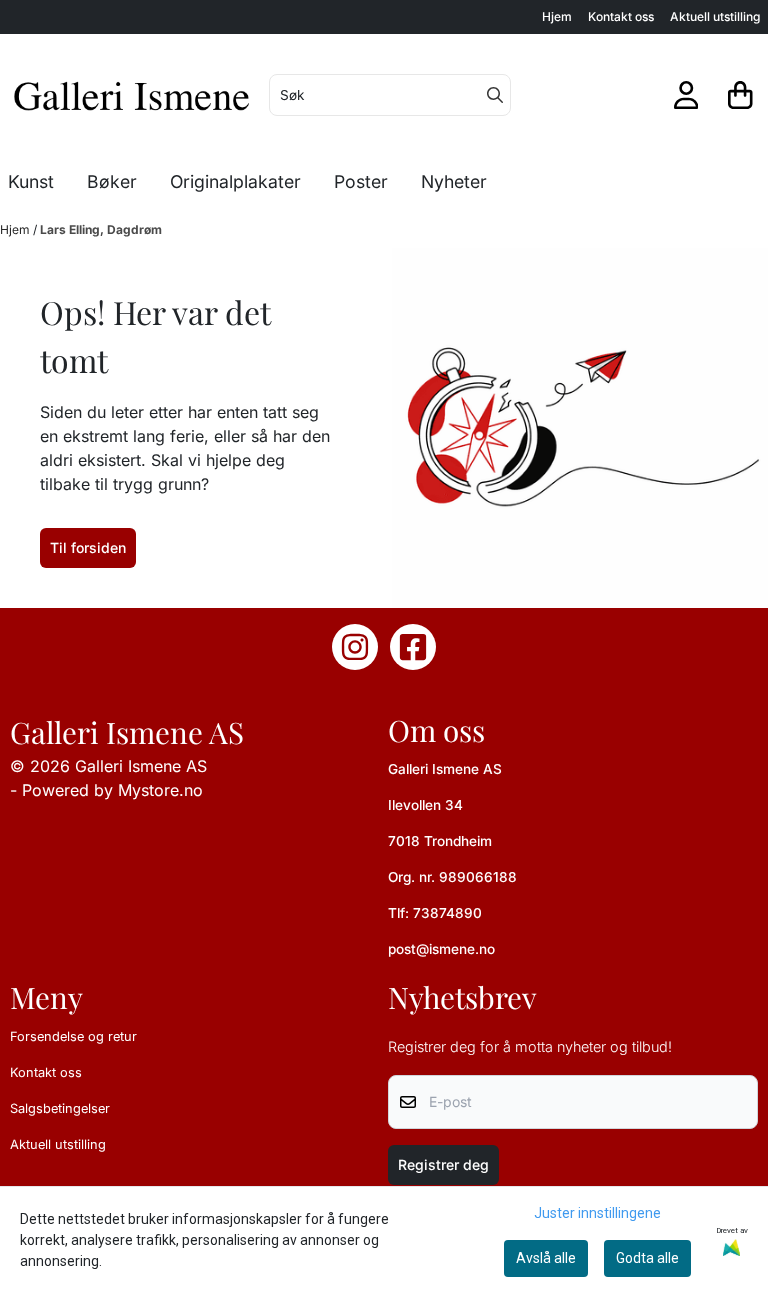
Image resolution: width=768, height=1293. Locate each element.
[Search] (495, 95)
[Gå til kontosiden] (686, 95)
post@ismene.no (441, 949)
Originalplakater (235, 181)
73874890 (447, 913)
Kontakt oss (621, 16)
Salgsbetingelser (60, 1108)
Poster (361, 181)
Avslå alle (546, 1258)
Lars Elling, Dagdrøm (101, 229)
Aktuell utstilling (715, 16)
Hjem (557, 16)
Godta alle (647, 1258)
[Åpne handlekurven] (740, 95)
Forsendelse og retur (73, 1036)
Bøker (112, 181)
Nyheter (454, 181)
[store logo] (132, 95)
